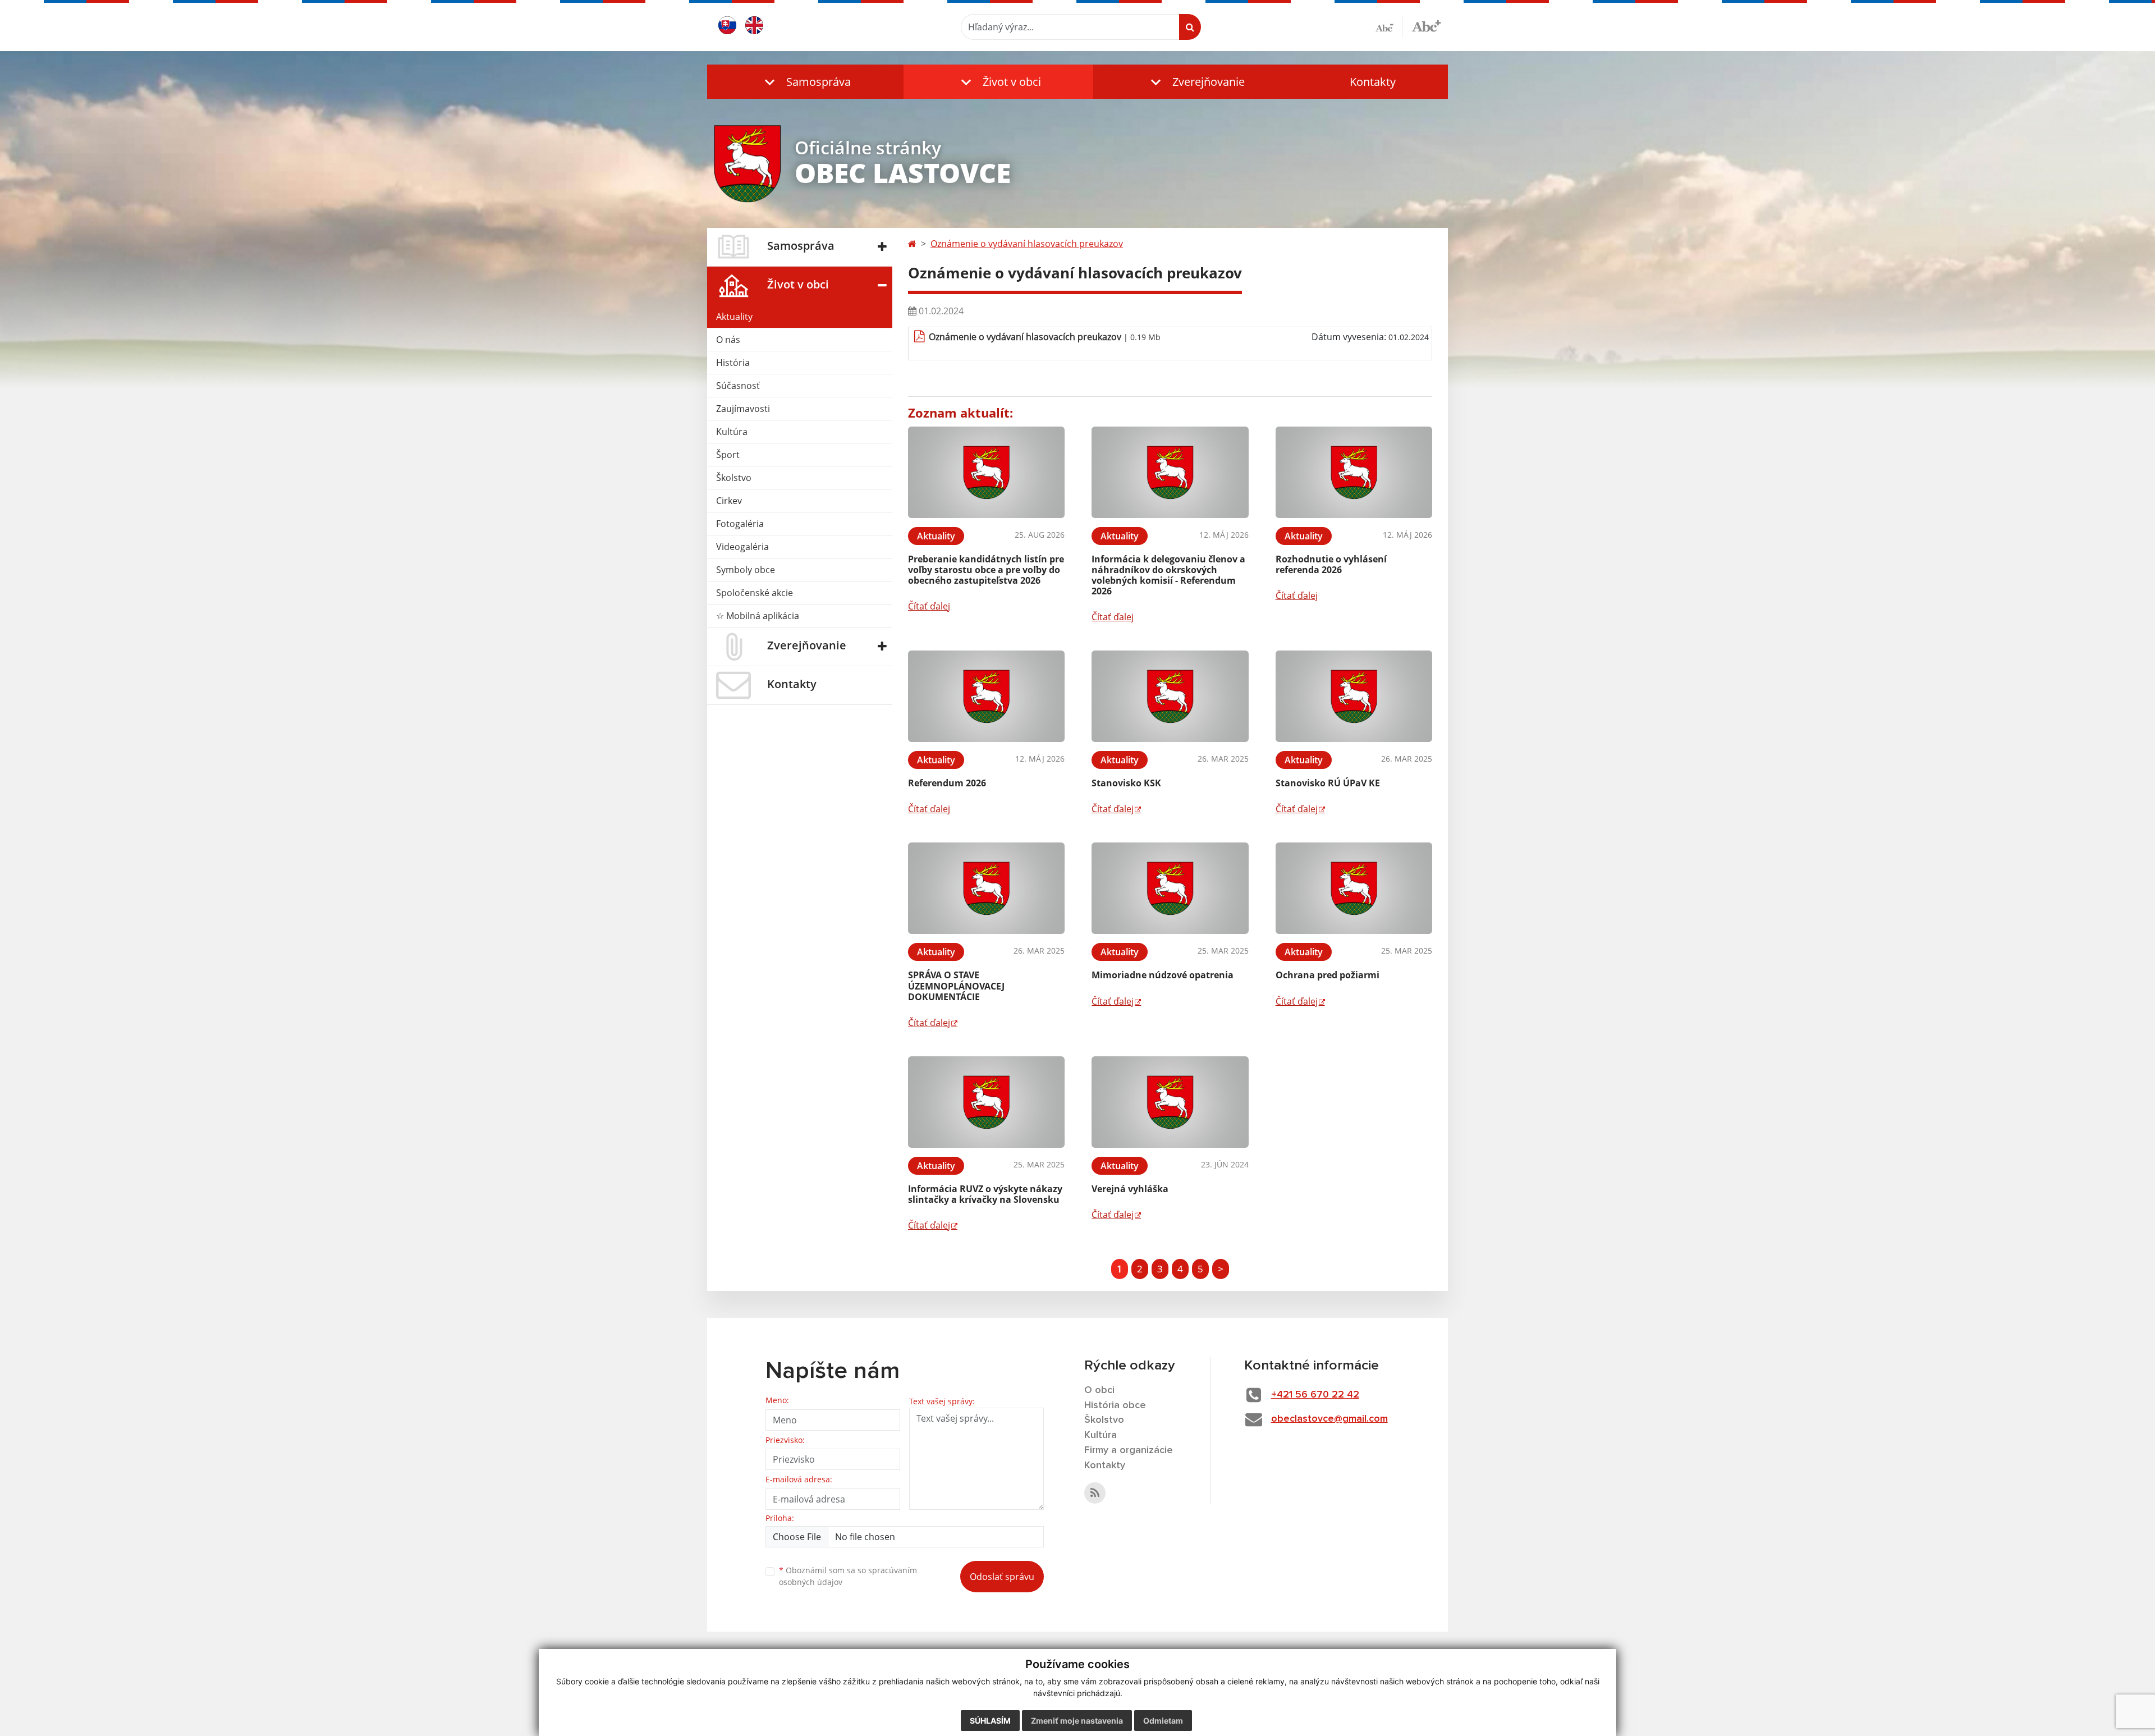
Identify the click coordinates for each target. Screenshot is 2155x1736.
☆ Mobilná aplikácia (758, 616)
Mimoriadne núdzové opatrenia (1163, 975)
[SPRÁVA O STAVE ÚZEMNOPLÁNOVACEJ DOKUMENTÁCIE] (986, 888)
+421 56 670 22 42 (1315, 1395)
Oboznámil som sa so (848, 1576)
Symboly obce (746, 570)
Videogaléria (742, 547)
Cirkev (729, 501)
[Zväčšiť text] (1426, 25)
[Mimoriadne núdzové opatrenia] (1170, 888)
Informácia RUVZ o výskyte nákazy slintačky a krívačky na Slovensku (985, 1194)
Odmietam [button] (1163, 1721)
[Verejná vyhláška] (1170, 1102)
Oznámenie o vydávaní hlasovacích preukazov (1027, 244)
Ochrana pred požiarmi (1328, 975)
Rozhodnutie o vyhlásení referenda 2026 (1331, 564)
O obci (1099, 1390)
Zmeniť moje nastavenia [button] (1077, 1721)
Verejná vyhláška (1130, 1189)
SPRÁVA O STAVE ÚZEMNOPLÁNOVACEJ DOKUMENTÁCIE (956, 986)
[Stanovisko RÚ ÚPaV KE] (1354, 696)
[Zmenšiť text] (1389, 27)
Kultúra (732, 432)
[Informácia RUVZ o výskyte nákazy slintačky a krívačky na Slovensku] (986, 1102)
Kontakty (1373, 82)
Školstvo (734, 478)
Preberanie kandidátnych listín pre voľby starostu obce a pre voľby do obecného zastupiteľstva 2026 (986, 570)
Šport (728, 455)
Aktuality (734, 317)
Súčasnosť (738, 386)
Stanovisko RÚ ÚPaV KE (1328, 783)
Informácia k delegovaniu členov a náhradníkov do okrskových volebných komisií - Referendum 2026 (1168, 575)
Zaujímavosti (743, 409)
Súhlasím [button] (990, 1721)
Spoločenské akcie (755, 593)
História (733, 363)
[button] (805, 82)
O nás (728, 340)
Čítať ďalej (929, 606)
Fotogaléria (740, 524)
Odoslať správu (1002, 1577)
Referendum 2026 (947, 783)
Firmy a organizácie (1129, 1450)
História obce (1115, 1405)
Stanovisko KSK (1126, 783)
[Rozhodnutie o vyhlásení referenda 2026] (1354, 472)
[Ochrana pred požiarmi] (1354, 888)
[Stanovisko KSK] (1170, 696)
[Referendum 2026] (986, 696)
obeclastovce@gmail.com (1329, 1419)
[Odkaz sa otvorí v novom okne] (1095, 1493)
